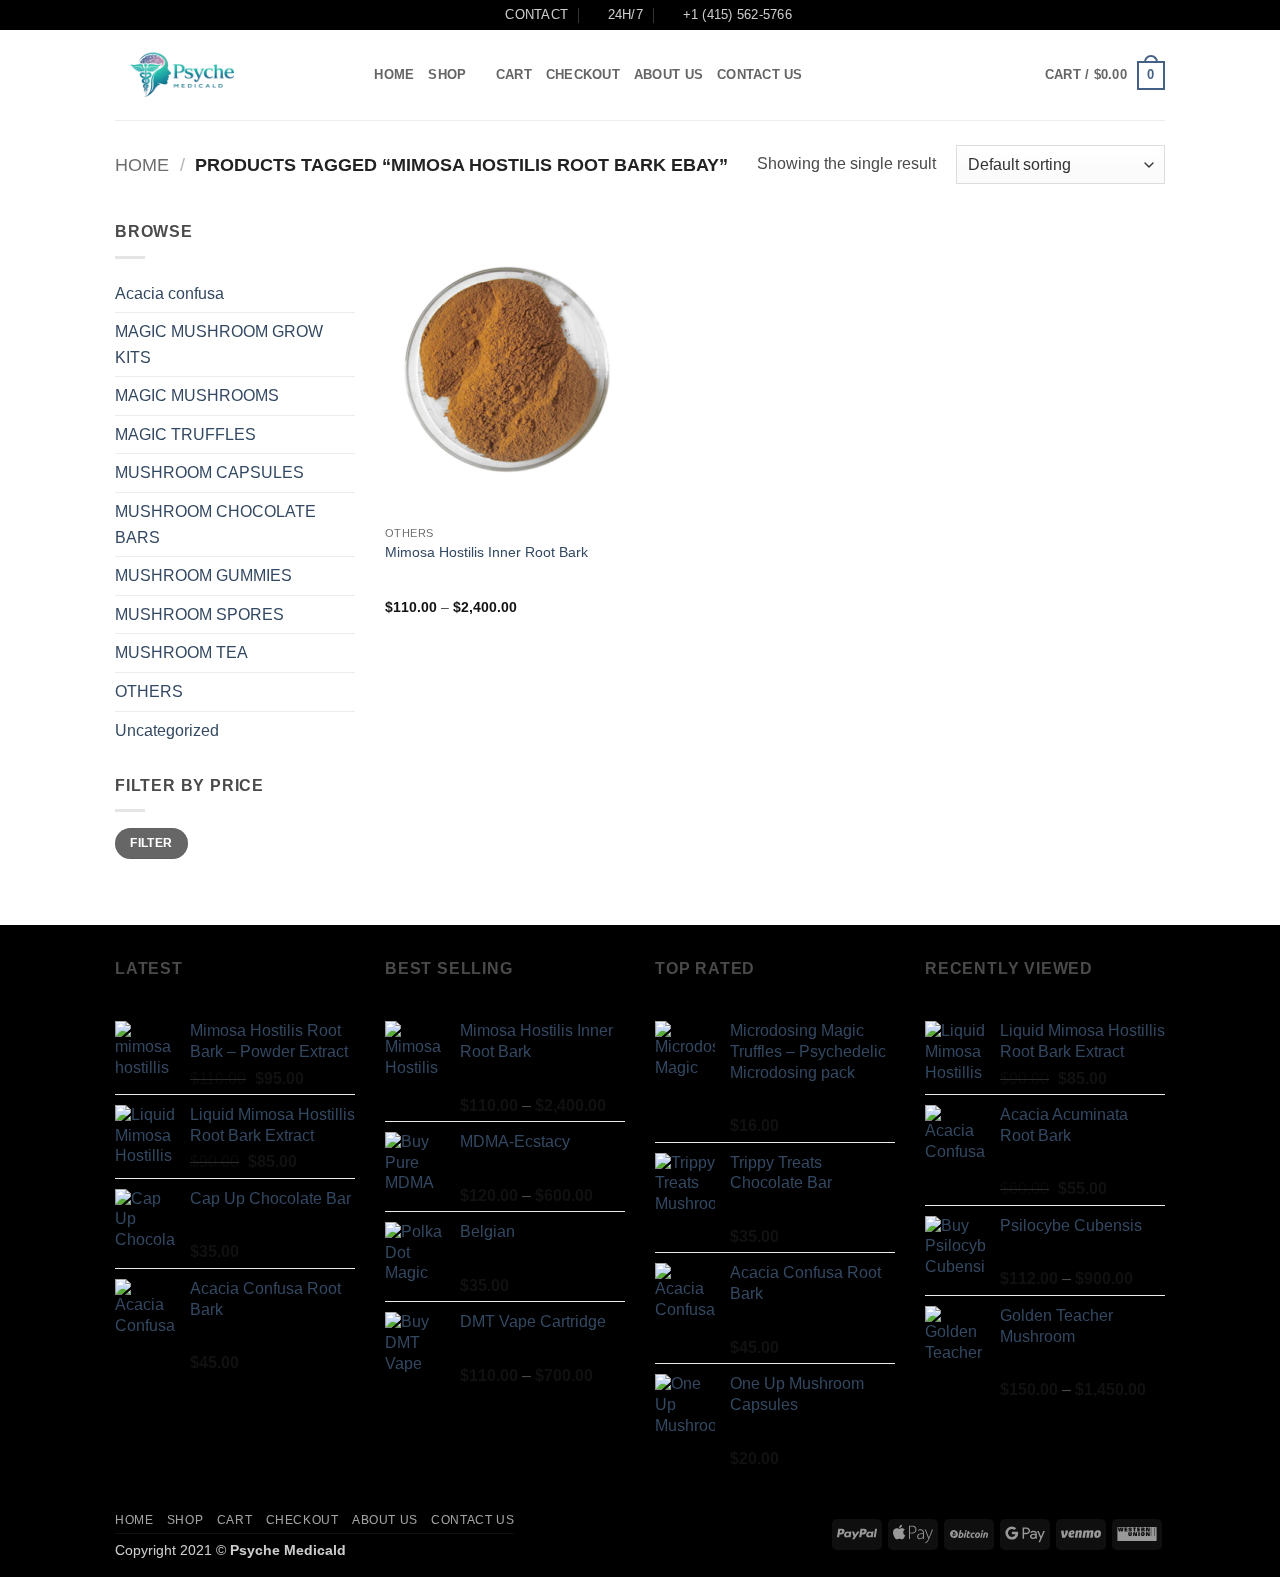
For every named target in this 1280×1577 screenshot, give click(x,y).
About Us (668, 74)
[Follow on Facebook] (939, 75)
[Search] (352, 75)
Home (394, 74)
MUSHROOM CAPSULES (209, 472)
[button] (1105, 76)
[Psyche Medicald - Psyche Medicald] (215, 75)
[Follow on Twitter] (991, 75)
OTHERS (149, 691)
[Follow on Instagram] (965, 75)
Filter (151, 843)
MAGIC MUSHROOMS (197, 395)
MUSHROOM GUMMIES (203, 575)
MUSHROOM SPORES (199, 614)
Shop (447, 74)
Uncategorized (167, 730)
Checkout (583, 74)
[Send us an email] (1018, 75)
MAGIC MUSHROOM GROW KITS (219, 344)
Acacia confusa (169, 293)
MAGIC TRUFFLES (185, 434)
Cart (514, 74)
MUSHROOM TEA (181, 652)
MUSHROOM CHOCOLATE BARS (215, 524)
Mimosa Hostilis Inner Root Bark (486, 552)
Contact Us (760, 74)
